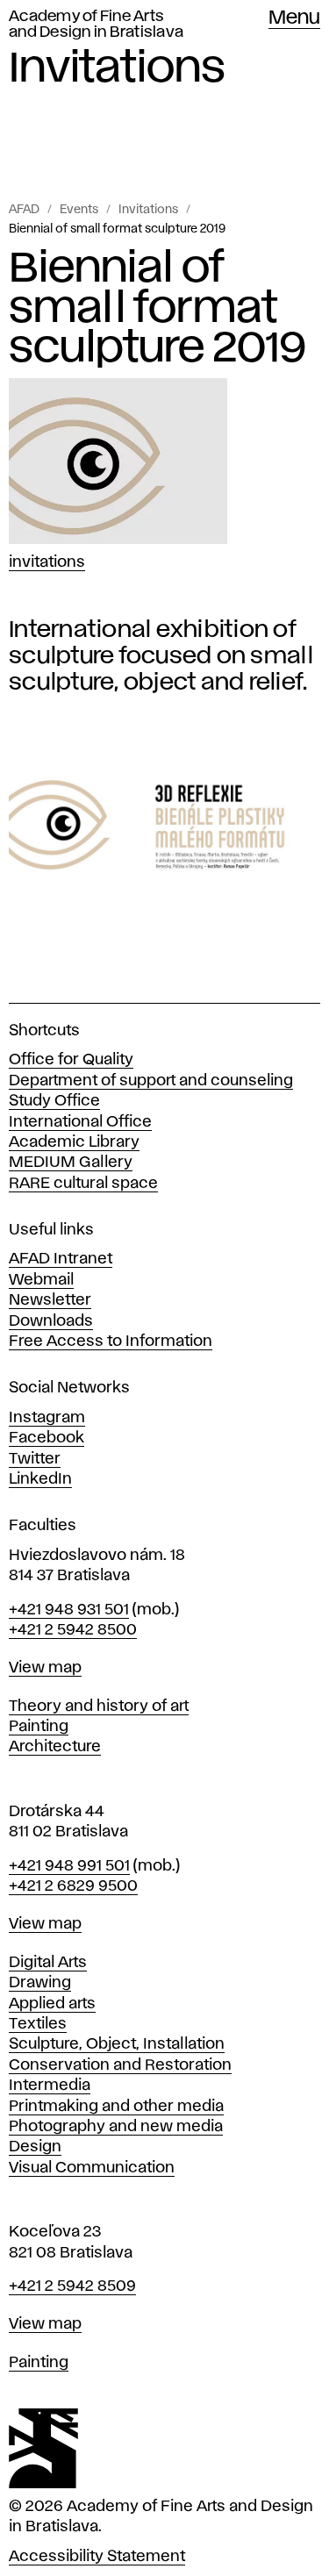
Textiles (38, 2024)
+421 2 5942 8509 (72, 2286)
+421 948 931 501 (69, 1610)
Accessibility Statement (97, 2557)
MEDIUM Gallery (71, 1163)
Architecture (55, 1747)
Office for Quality (71, 1060)
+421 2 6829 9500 (73, 1886)
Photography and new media (116, 2127)
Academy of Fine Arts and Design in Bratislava (96, 25)
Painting (39, 1727)
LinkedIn (40, 1479)
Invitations (148, 210)
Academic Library (74, 1142)
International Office (80, 1122)
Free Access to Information (111, 1342)
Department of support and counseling (151, 1081)
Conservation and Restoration (120, 2065)
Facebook (46, 1438)
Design (35, 2147)
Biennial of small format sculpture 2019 (117, 229)
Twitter (35, 1459)
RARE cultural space (83, 1184)
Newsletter (50, 1300)
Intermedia (50, 2086)
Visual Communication (92, 2168)
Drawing (40, 1983)
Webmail (41, 1280)
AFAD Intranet (61, 1259)
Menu (294, 18)
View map (45, 1668)
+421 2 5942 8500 (73, 1630)
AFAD (24, 210)
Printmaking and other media (116, 2107)
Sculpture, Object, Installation (117, 2044)
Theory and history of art (99, 1707)
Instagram (47, 1418)
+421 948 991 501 (69, 1866)
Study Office (54, 1101)
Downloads (51, 1321)
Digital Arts (48, 1963)
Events (79, 210)
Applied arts (52, 2004)
